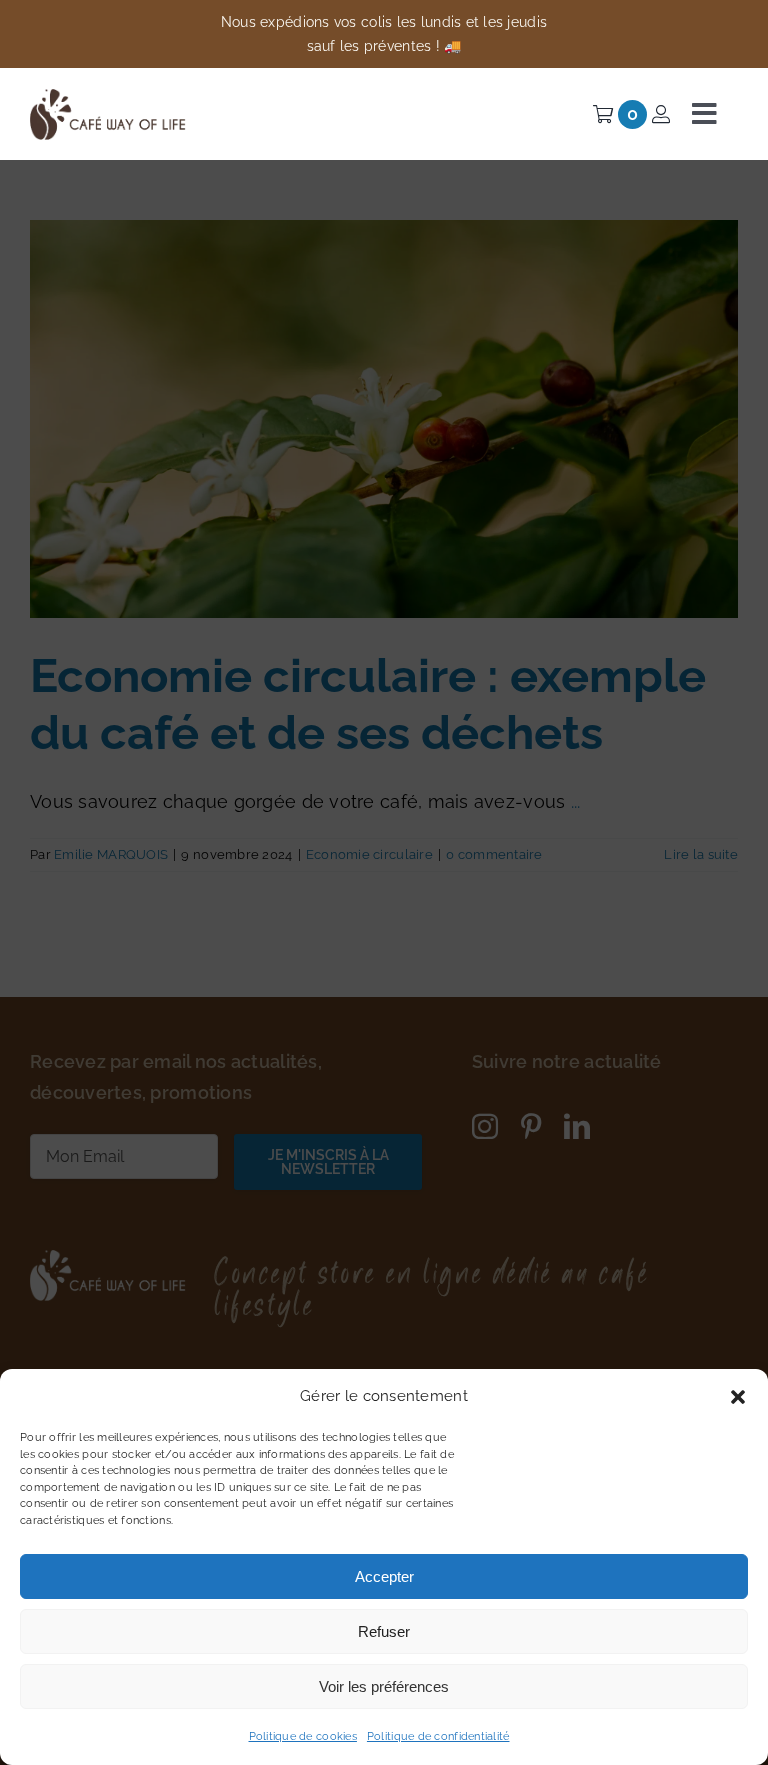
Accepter (384, 1576)
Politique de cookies (303, 1736)
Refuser (384, 1631)
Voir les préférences (384, 1686)
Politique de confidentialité (438, 1736)
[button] (738, 1397)
